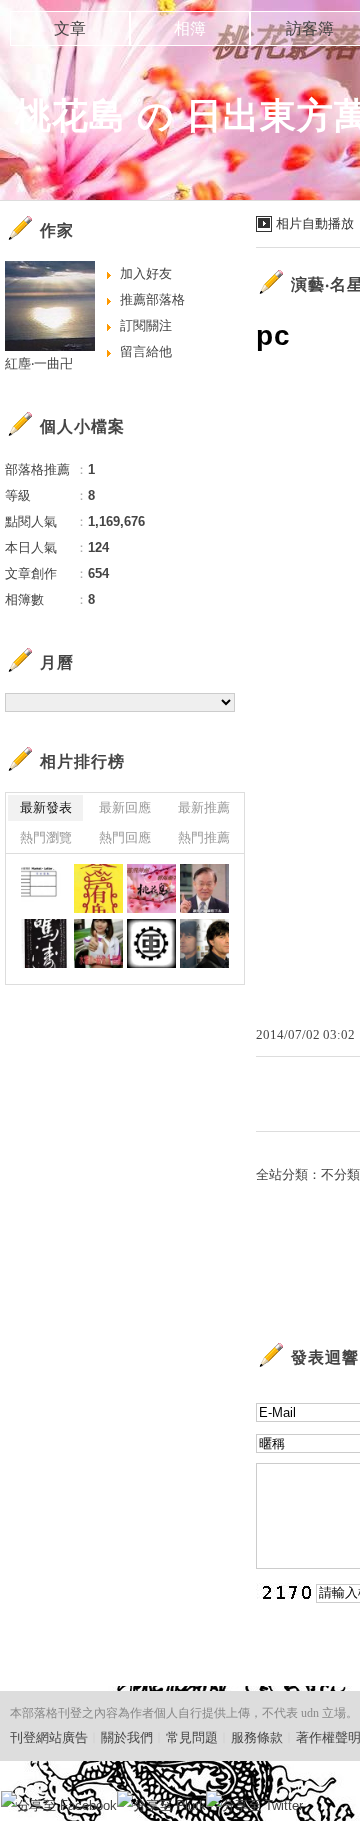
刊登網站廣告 (49, 1737)
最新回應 (125, 807)
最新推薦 (204, 807)
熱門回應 (125, 837)
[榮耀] (151, 943)
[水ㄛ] (98, 943)
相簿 (190, 28)
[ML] (45, 888)
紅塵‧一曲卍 (39, 363)
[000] (151, 888)
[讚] (204, 888)
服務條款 (257, 1737)
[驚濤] (45, 943)
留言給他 (146, 351)
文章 (70, 28)
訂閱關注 (146, 325)
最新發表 (46, 807)
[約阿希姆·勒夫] (204, 943)
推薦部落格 (152, 299)
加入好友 (146, 273)
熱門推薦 (204, 837)
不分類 (340, 1174)
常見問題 (192, 1737)
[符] (98, 888)
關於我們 (127, 1737)
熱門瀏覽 (46, 837)
